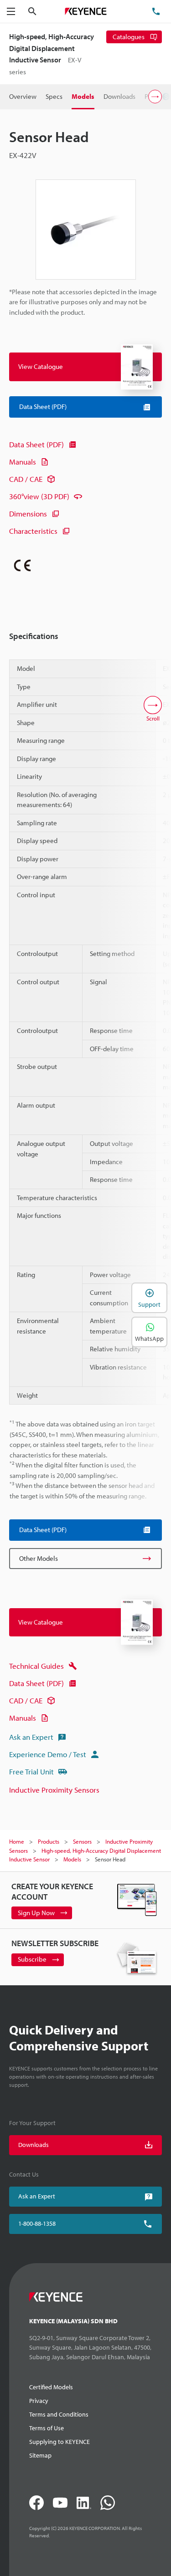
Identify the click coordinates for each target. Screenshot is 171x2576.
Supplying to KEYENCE (60, 2442)
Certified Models (51, 2387)
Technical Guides (36, 1666)
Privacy (39, 2401)
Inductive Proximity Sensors (54, 1790)
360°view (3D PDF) (39, 496)
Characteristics (33, 531)
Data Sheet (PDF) (36, 444)
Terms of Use (47, 2428)
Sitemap (40, 2455)
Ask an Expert (31, 1737)
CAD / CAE (26, 479)
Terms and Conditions (59, 2414)
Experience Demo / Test (48, 1754)
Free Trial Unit (31, 1771)
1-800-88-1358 (37, 2223)
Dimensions (28, 514)
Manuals (23, 462)
